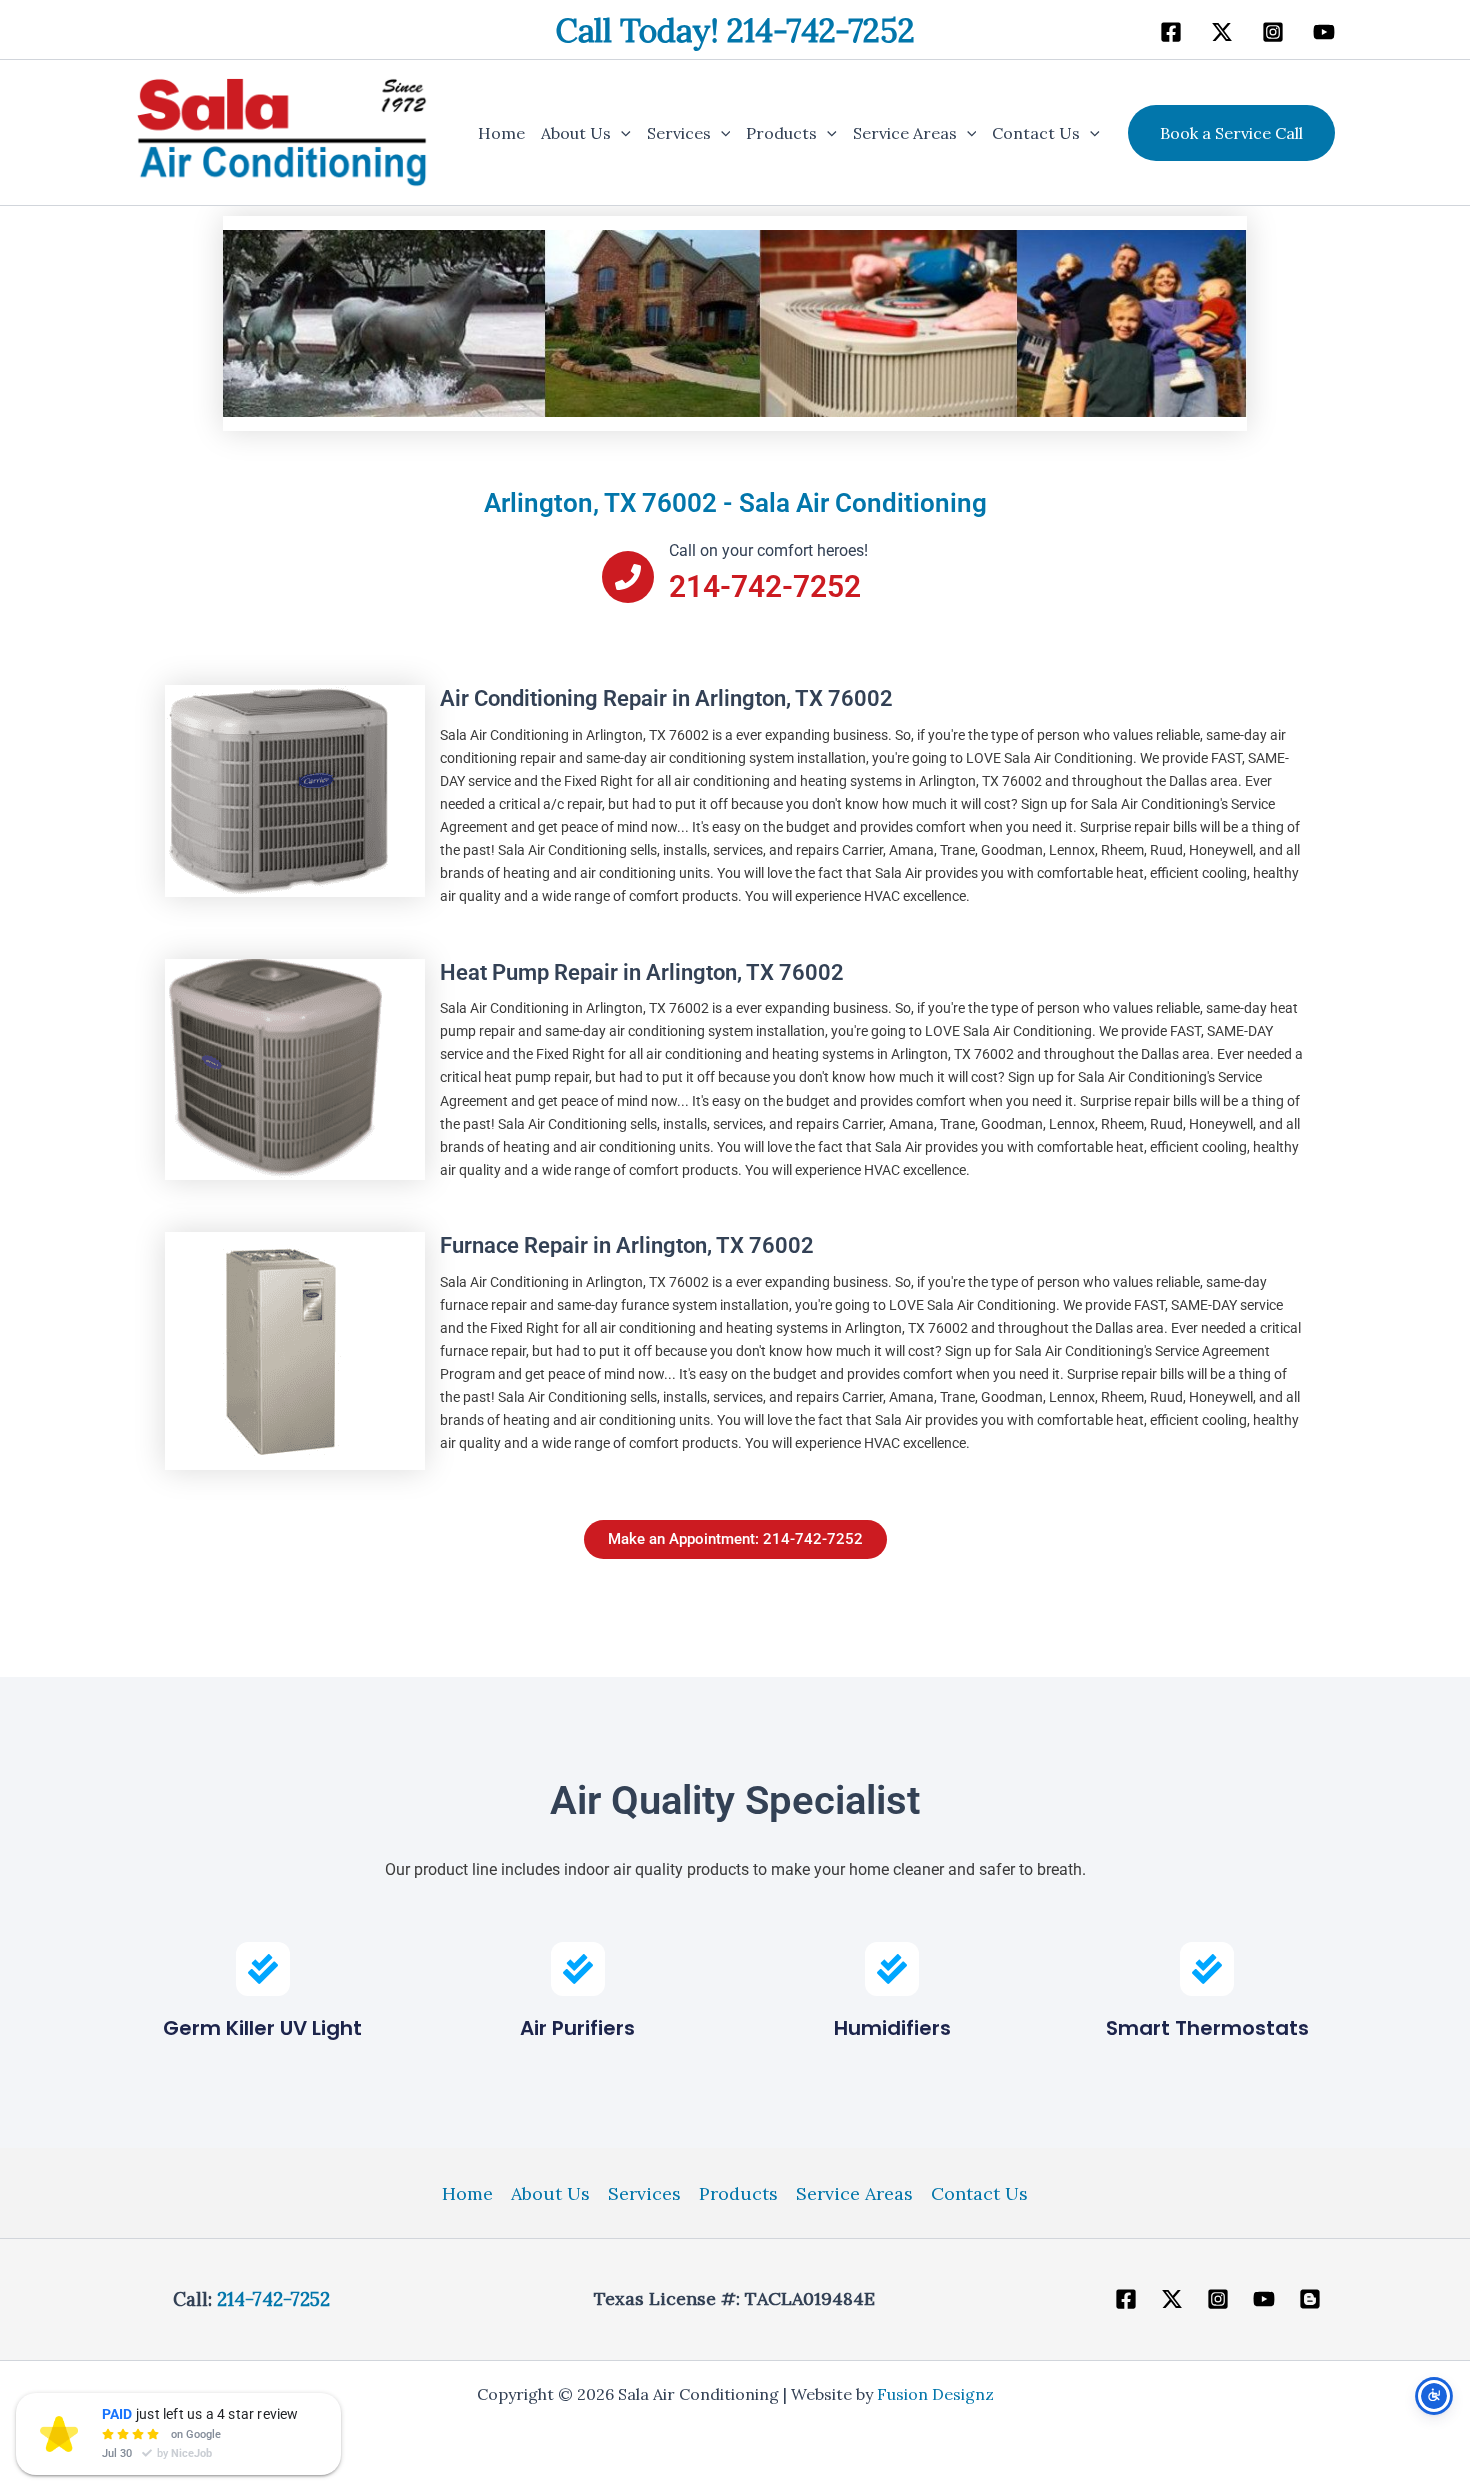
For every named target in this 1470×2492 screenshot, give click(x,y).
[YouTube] (1264, 2299)
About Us (576, 133)
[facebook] (1171, 32)
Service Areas (905, 133)
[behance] (1273, 32)
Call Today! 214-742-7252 (735, 30)
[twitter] (1222, 32)
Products (781, 133)
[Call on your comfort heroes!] (628, 577)
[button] (621, 133)
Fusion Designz (935, 2394)
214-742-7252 (273, 2299)
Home (501, 133)
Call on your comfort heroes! (768, 550)
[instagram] (1324, 32)
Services (679, 133)
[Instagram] (1218, 2299)
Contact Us (1036, 133)
